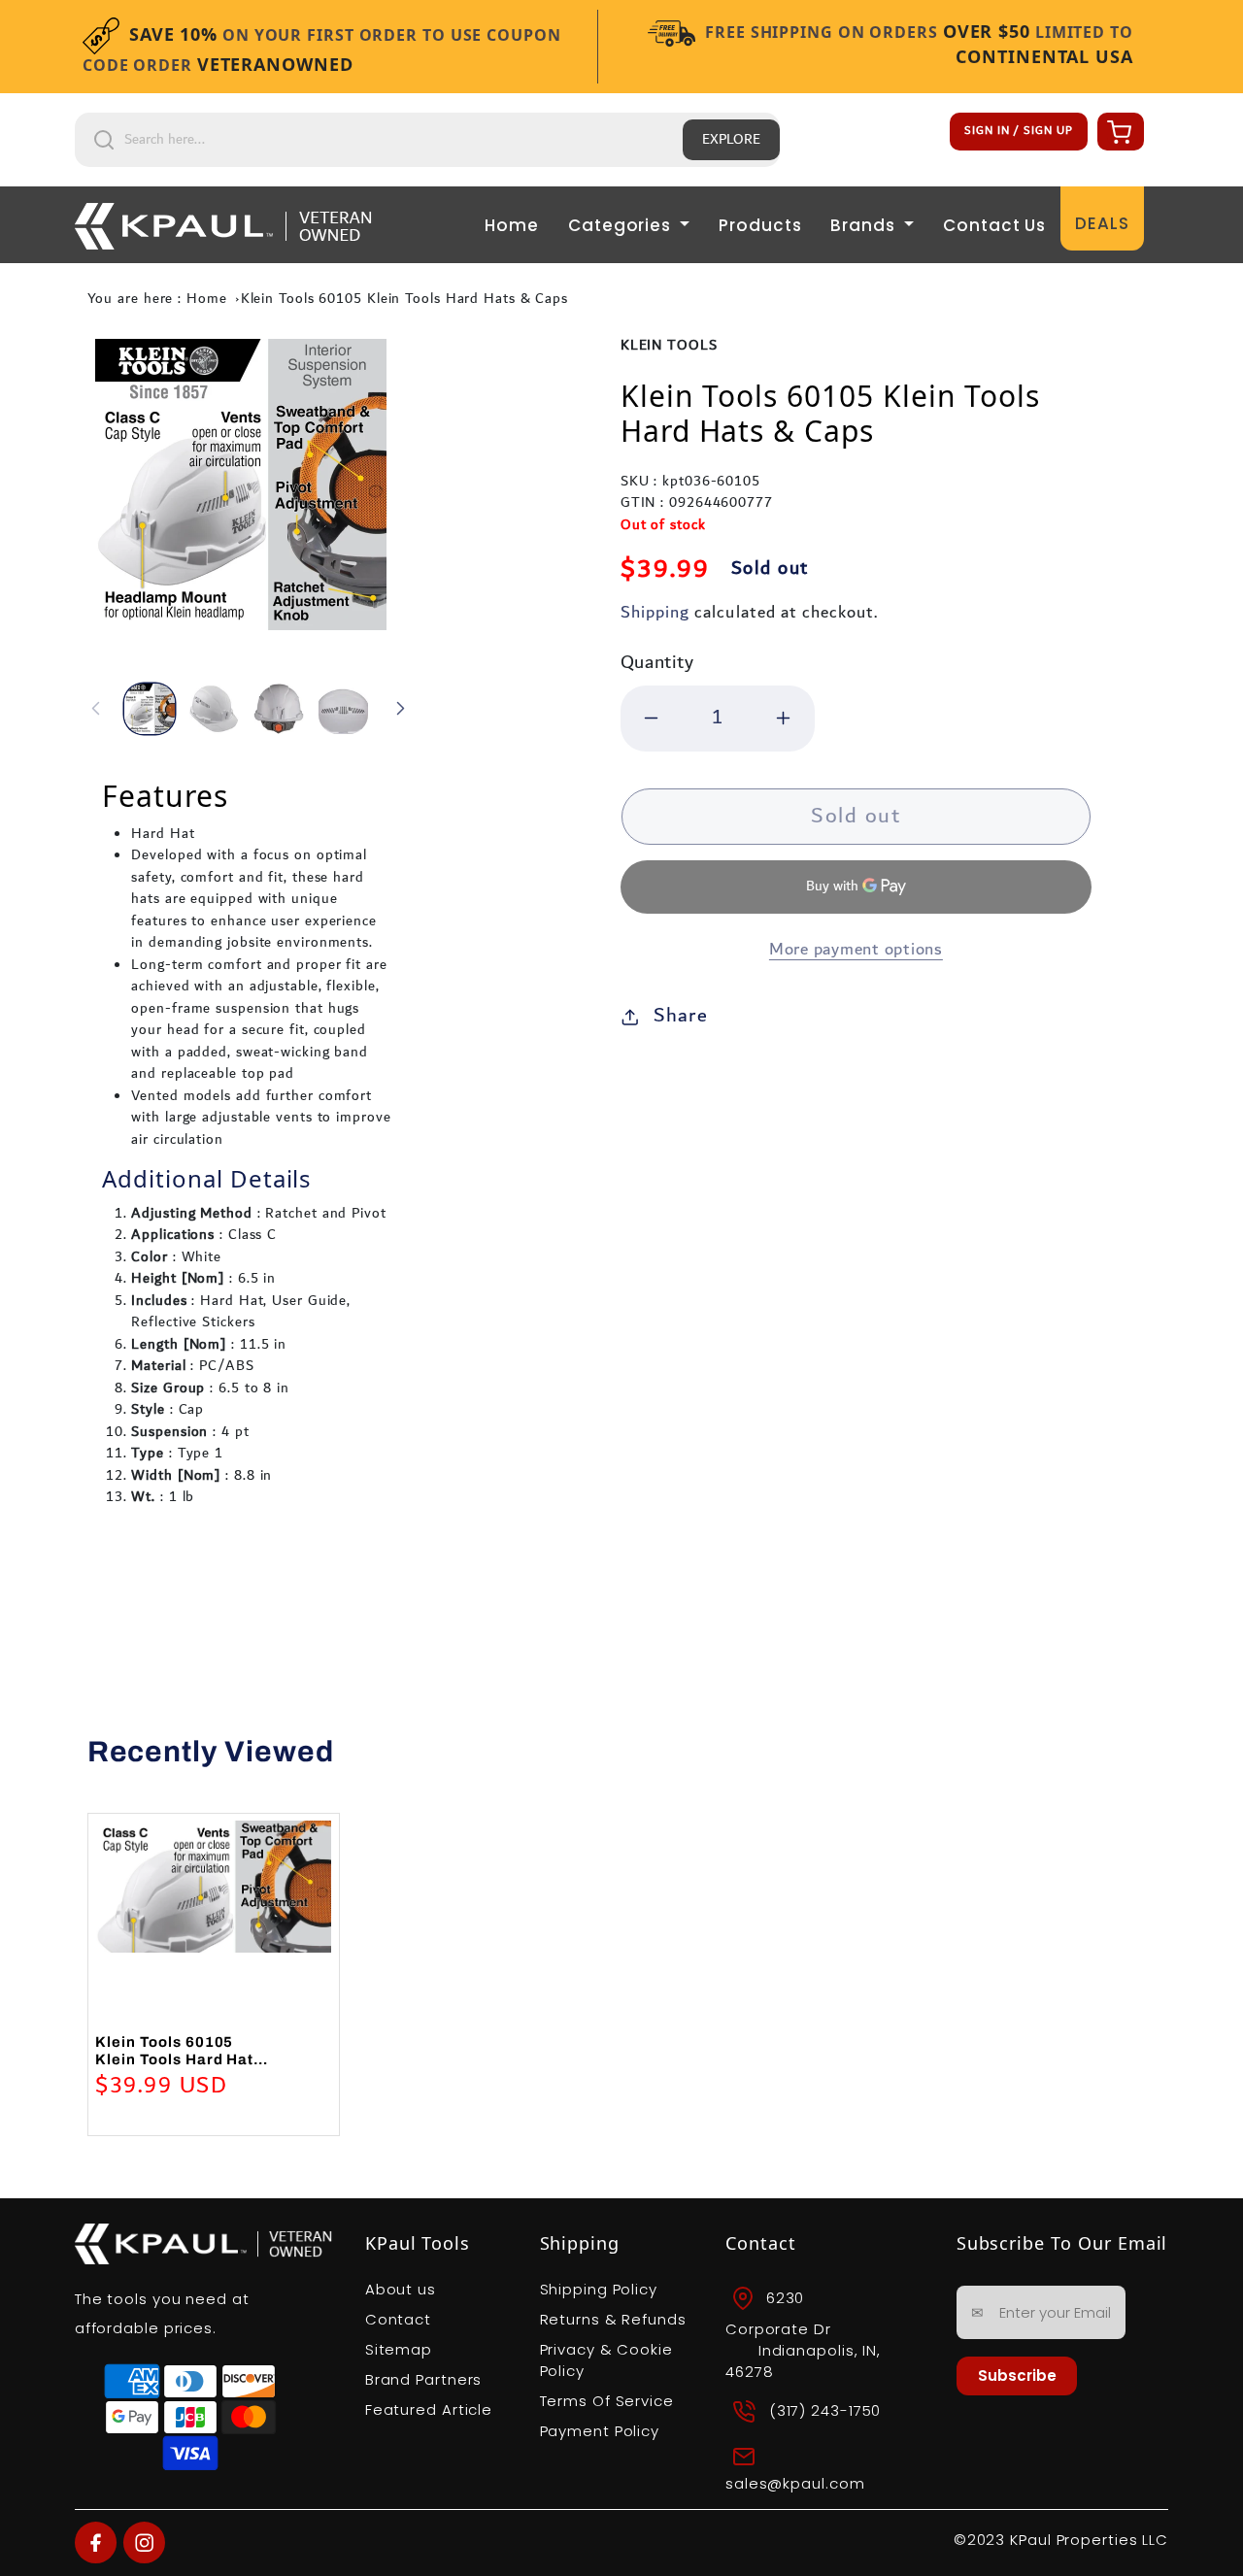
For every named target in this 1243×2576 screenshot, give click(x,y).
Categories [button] (622, 225)
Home (512, 225)
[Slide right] (400, 709)
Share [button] (681, 1016)
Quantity (657, 663)
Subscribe (1017, 2375)
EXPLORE (731, 140)
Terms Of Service (607, 2401)
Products (760, 225)
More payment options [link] (856, 950)
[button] (1118, 131)
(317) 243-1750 (825, 2410)
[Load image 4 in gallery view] (344, 709)
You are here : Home (157, 299)
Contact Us (994, 225)
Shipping (655, 612)
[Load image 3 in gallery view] (279, 709)
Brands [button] (865, 225)
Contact (398, 2319)
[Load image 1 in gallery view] (150, 709)
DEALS (1102, 223)
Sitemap (399, 2349)
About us (401, 2289)
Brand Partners (424, 2379)
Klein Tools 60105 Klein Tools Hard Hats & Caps (404, 299)
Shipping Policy (599, 2289)
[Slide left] (96, 709)
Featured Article (429, 2409)
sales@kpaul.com (795, 2483)
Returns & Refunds (613, 2319)
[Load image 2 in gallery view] (215, 709)
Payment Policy (600, 2431)
